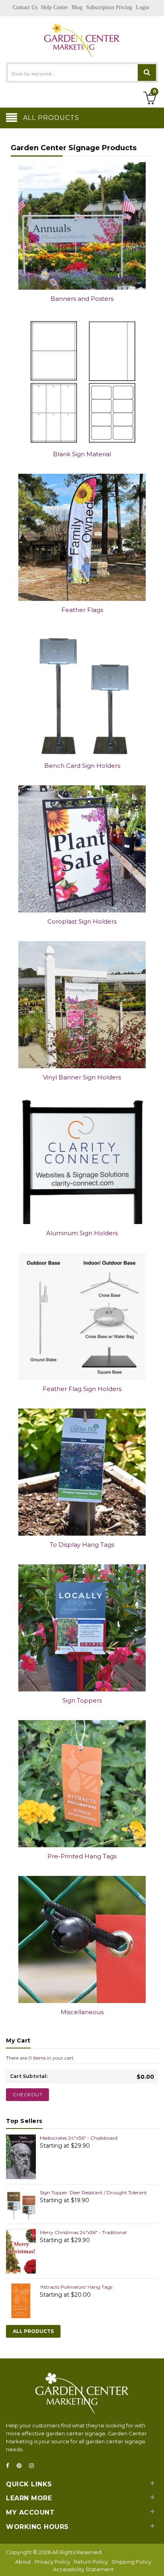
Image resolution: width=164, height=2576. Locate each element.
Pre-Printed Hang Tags (82, 1856)
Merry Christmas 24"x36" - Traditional (83, 2232)
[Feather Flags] (82, 537)
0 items (37, 2058)
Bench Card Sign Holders (82, 766)
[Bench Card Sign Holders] (82, 693)
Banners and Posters (82, 299)
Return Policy (91, 2562)
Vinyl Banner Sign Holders (82, 1077)
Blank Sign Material (82, 454)
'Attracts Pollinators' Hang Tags (76, 2287)
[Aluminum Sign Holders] (82, 1160)
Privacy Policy (52, 2562)
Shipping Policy (131, 2562)
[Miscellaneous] (82, 1939)
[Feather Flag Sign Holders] (82, 1316)
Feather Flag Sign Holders (82, 1389)
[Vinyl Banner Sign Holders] (82, 1005)
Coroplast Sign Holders (82, 921)
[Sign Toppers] (82, 1628)
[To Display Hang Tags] (82, 1472)
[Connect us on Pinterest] (21, 2466)
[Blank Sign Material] (82, 382)
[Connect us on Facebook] (10, 2466)
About (23, 2562)
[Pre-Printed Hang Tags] (82, 1784)
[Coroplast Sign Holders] (82, 849)
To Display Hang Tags (82, 1545)
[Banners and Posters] (82, 226)
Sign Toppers (82, 1700)
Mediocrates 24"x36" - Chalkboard (79, 2138)
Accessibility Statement (83, 2569)
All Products (33, 2331)
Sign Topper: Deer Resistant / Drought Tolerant (93, 2192)
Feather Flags (82, 610)
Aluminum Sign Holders (82, 1233)
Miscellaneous (82, 2012)
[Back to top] (156, 2562)
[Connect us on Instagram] (34, 2466)
